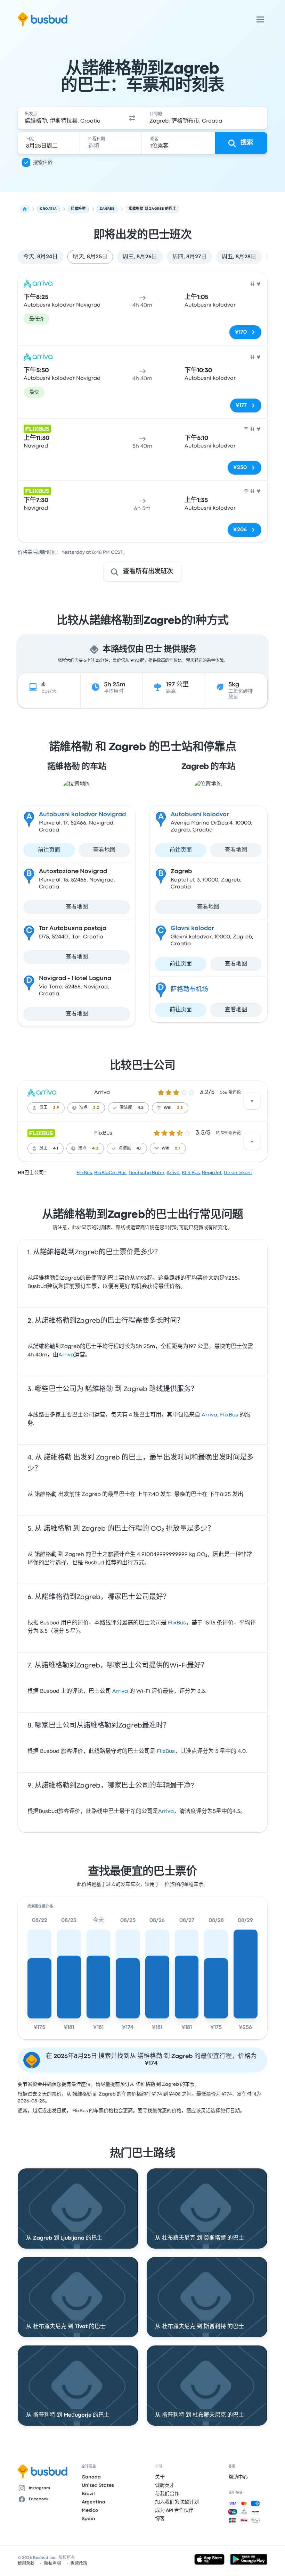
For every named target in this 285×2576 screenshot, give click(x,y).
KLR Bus (191, 1173)
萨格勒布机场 (189, 990)
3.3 (180, 1108)
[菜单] (260, 19)
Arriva (102, 1093)
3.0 (96, 1108)
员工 (43, 1108)
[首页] (25, 209)
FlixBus (103, 1133)
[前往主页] (43, 19)
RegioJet (212, 1173)
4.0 (95, 1148)
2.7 (178, 1148)
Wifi (168, 1108)
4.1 (56, 1148)
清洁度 (126, 1108)
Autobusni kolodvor (200, 815)
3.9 (56, 1108)
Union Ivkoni (238, 1173)
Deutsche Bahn (146, 1173)
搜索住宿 (43, 162)
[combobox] (70, 118)
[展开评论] (252, 1101)
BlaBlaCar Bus (110, 1173)
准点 (83, 1108)
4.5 (141, 1108)
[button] (132, 118)
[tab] (40, 257)
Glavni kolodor (192, 929)
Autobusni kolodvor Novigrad (82, 815)
